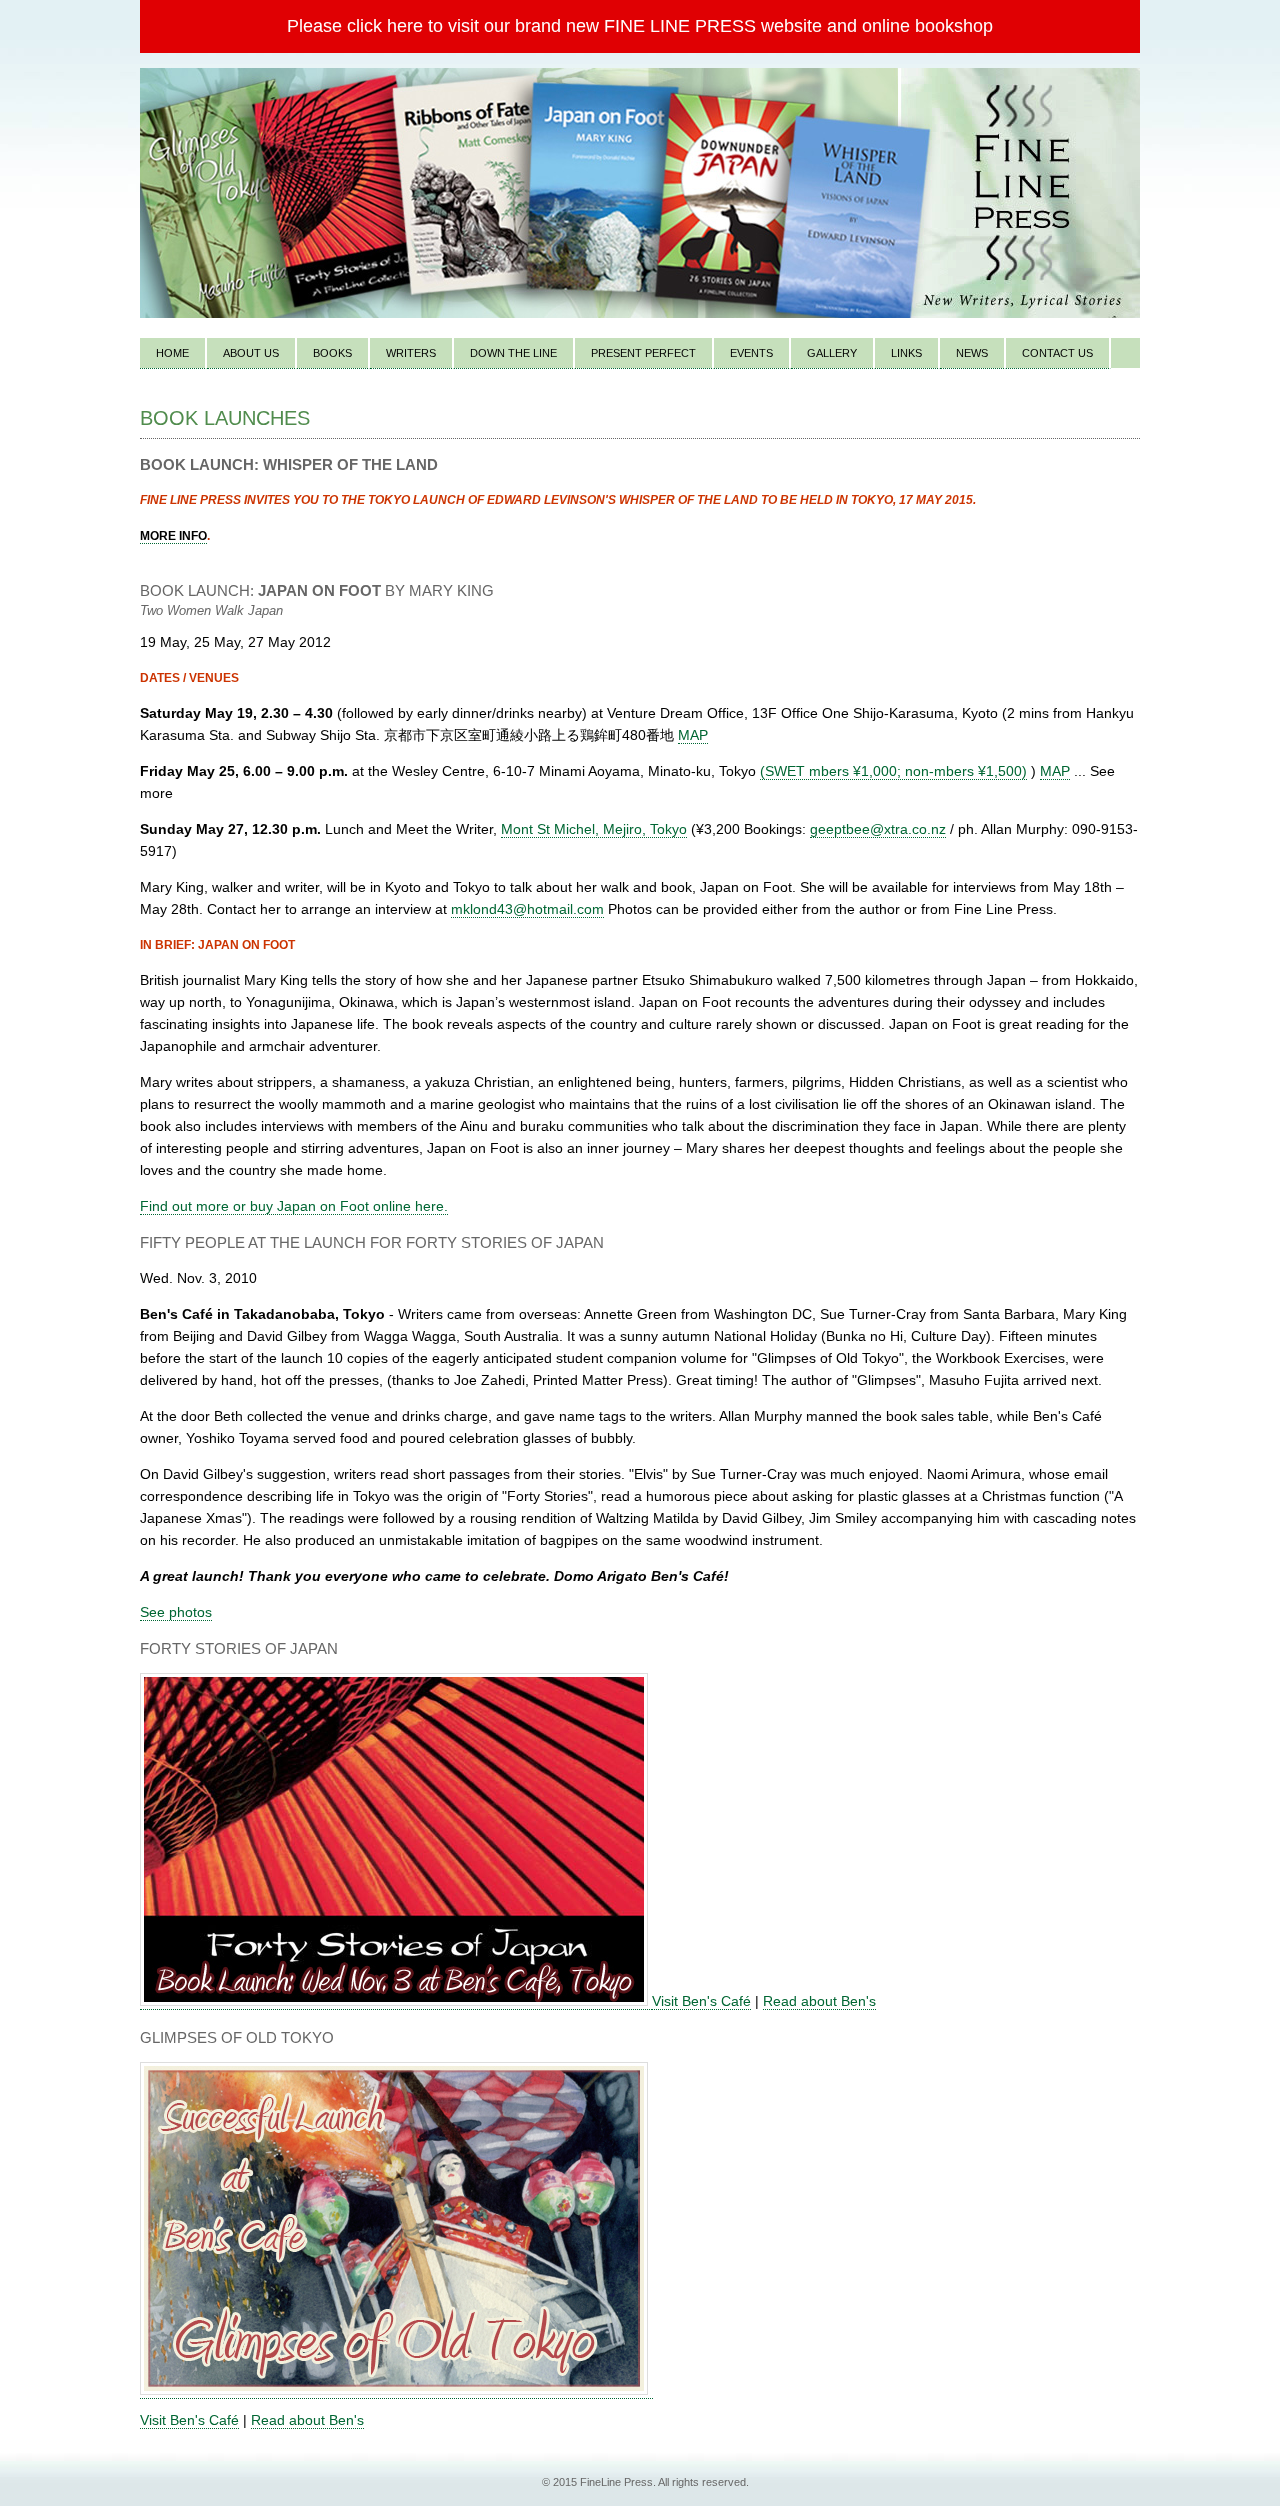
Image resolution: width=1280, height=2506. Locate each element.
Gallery (832, 353)
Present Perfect (643, 353)
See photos (176, 1612)
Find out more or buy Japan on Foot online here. (294, 1206)
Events (751, 353)
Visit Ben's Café (701, 2001)
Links (906, 353)
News (972, 353)
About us (251, 353)
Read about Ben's (819, 2001)
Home (172, 353)
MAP (693, 735)
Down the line (513, 353)
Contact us (1057, 353)
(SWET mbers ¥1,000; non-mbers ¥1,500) (893, 771)
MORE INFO (173, 536)
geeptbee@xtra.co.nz (878, 829)
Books (332, 353)
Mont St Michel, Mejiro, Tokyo (594, 829)
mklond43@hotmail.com (527, 909)
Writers (411, 353)
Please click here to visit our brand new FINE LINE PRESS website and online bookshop (640, 26)
